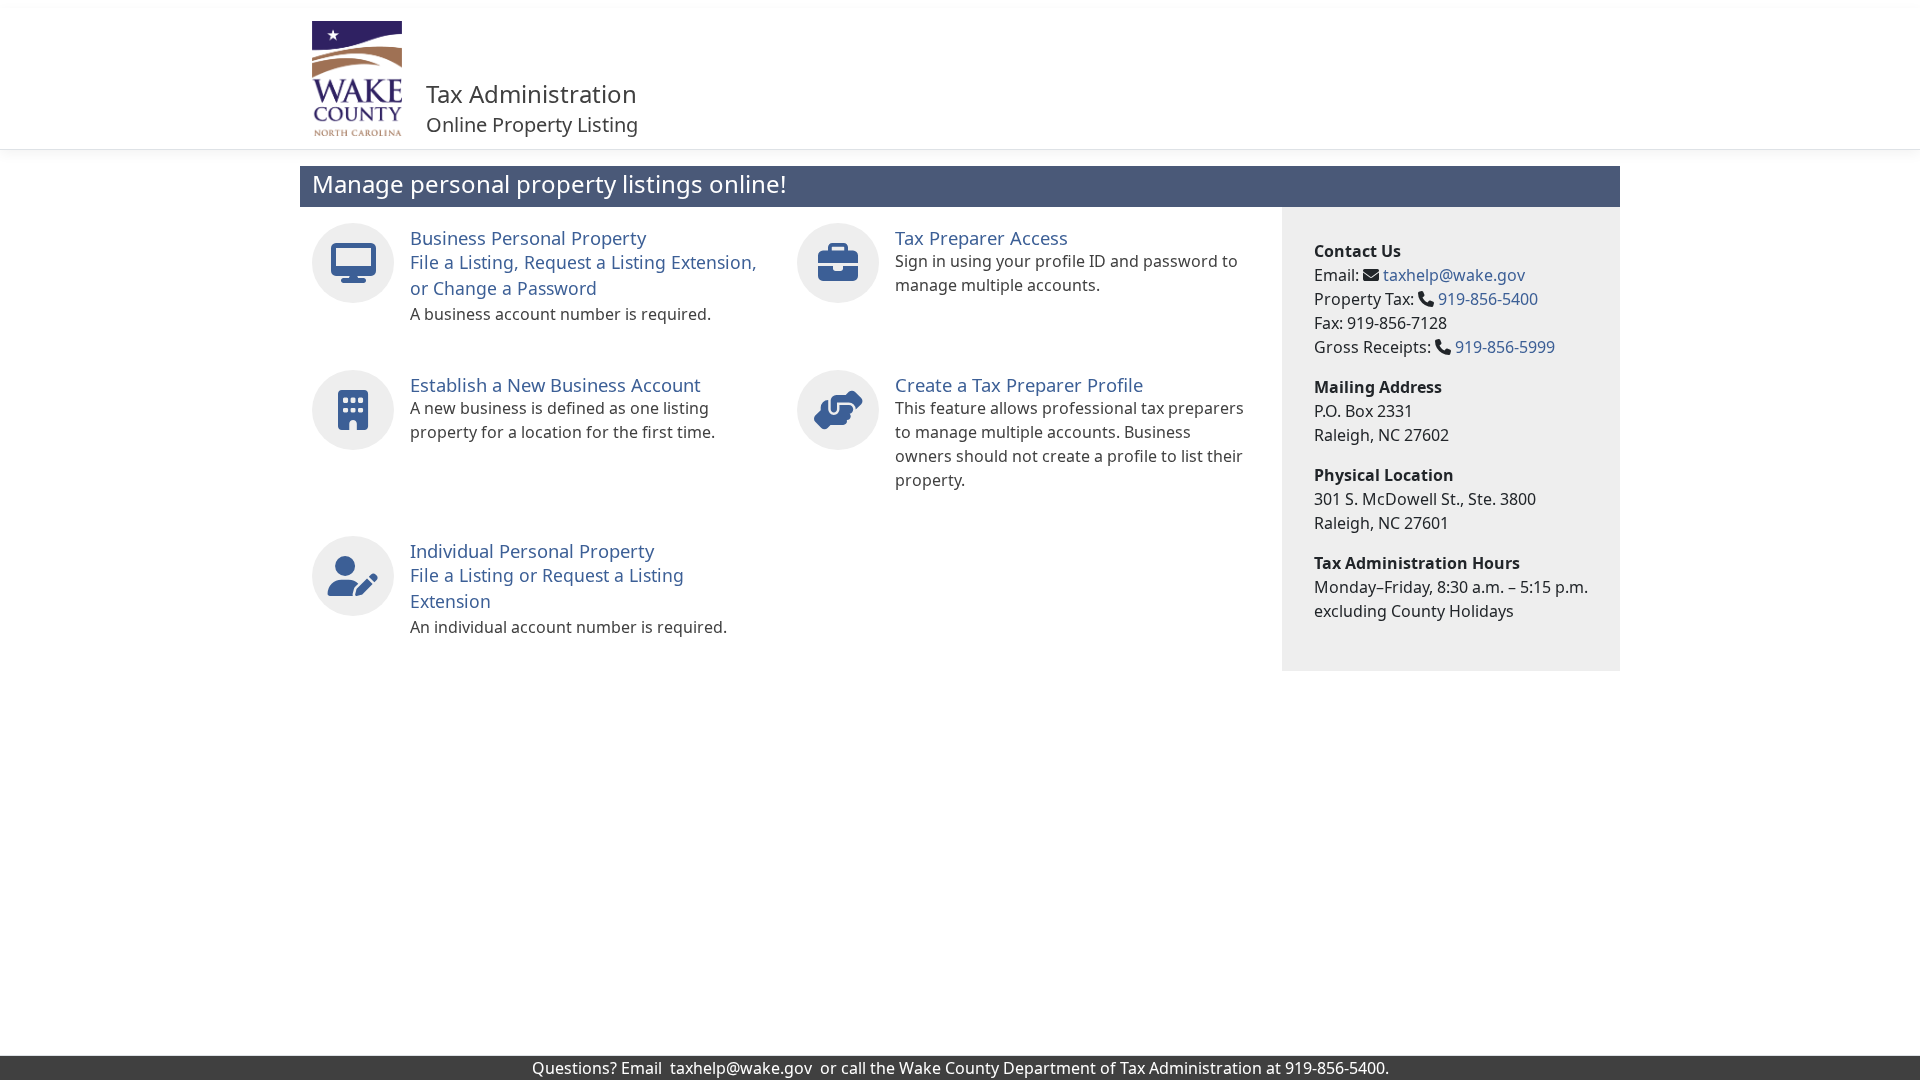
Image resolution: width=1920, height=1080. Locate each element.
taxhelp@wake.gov (1454, 275)
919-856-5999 (1505, 347)
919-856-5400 (1488, 299)
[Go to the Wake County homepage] (357, 78)
